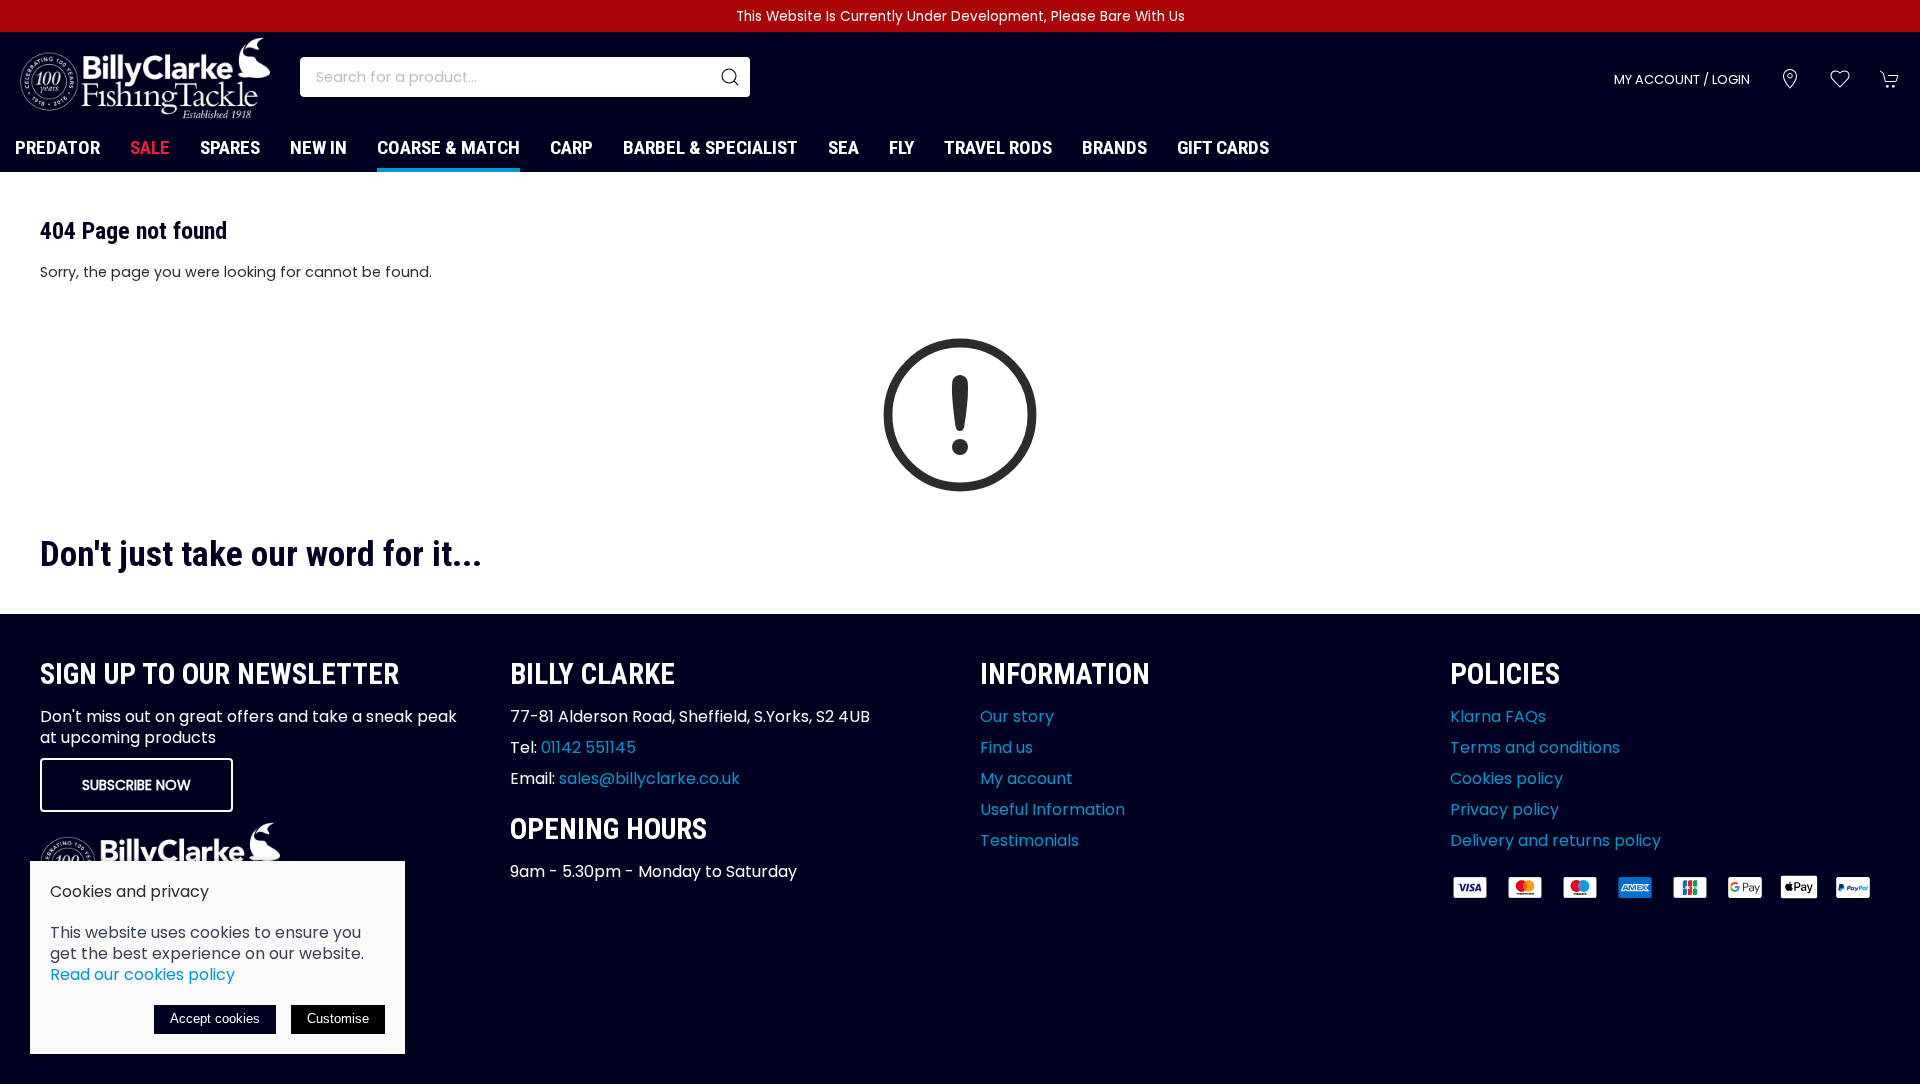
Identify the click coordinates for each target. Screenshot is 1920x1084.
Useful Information (1052, 809)
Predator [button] (57, 147)
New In (318, 147)
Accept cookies (215, 1018)
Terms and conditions (1535, 747)
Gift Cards (1223, 147)
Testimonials (1029, 840)
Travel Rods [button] (998, 147)
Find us (1006, 747)
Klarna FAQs (1498, 716)
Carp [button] (571, 147)
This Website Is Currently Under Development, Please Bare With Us (960, 16)
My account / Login (1682, 79)
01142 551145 (588, 747)
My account (1026, 778)
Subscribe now (136, 785)
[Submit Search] (730, 77)
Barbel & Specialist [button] (710, 147)
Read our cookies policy (142, 974)
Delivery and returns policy (1555, 840)
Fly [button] (901, 147)
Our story (1017, 716)
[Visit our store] (1790, 79)
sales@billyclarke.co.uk (649, 778)
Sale (150, 147)
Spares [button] (230, 147)
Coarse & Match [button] (448, 147)
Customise (338, 1018)
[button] (1840, 79)
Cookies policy (1506, 778)
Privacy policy (1504, 809)
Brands (1114, 147)
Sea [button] (843, 147)
